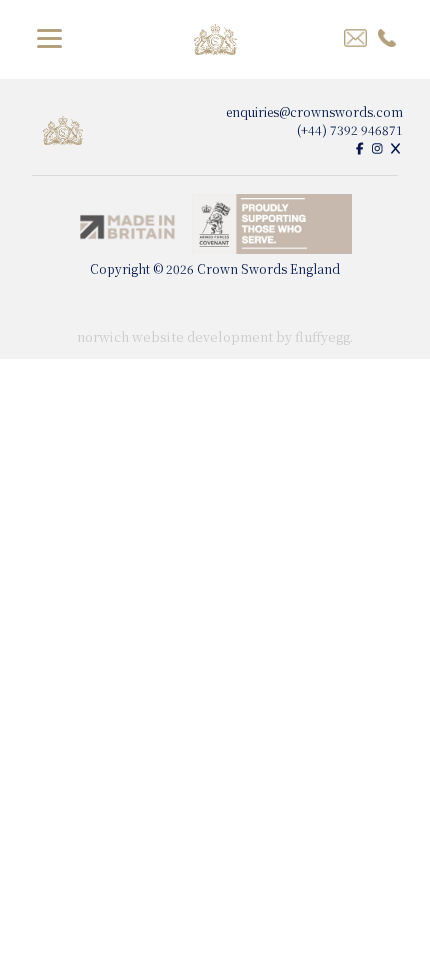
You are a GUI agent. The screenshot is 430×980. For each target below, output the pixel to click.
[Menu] (49, 36)
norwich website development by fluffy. (215, 336)
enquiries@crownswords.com (314, 111)
